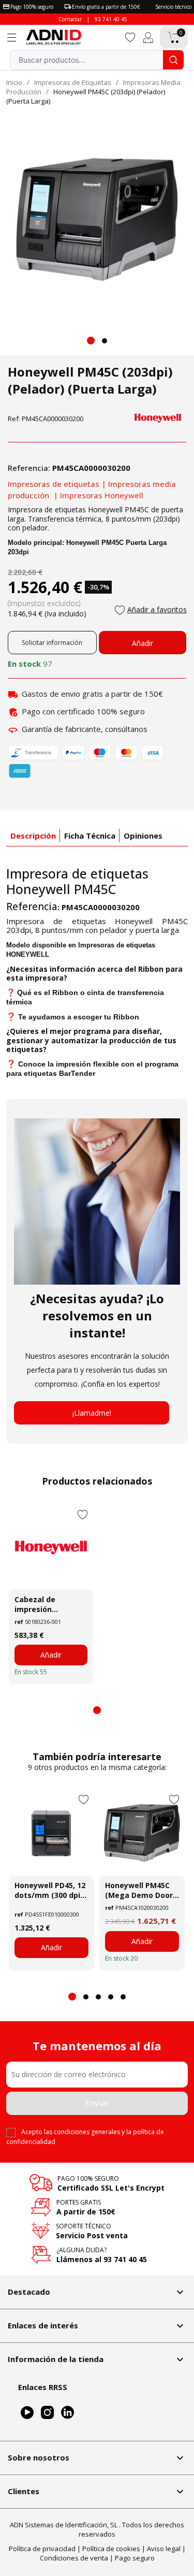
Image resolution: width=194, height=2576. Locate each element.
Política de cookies (111, 2549)
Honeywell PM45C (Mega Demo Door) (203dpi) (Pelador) (140, 1890)
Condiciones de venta (74, 2558)
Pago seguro (135, 2558)
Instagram (47, 2413)
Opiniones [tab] (143, 836)
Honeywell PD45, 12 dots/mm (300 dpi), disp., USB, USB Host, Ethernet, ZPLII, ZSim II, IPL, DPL (50, 1890)
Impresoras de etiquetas (54, 484)
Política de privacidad (42, 2549)
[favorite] (130, 37)
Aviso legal (164, 2549)
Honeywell (38, 889)
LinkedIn (68, 2413)
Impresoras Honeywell (102, 495)
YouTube (27, 2413)
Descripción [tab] (33, 836)
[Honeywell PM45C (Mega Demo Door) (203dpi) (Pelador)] (142, 1833)
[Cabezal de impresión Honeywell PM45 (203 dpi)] (51, 1548)
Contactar (70, 19)
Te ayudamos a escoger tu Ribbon (79, 1017)
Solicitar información (52, 643)
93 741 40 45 (111, 19)
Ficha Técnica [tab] (90, 836)
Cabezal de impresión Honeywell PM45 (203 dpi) (44, 1604)
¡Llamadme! (92, 1413)
